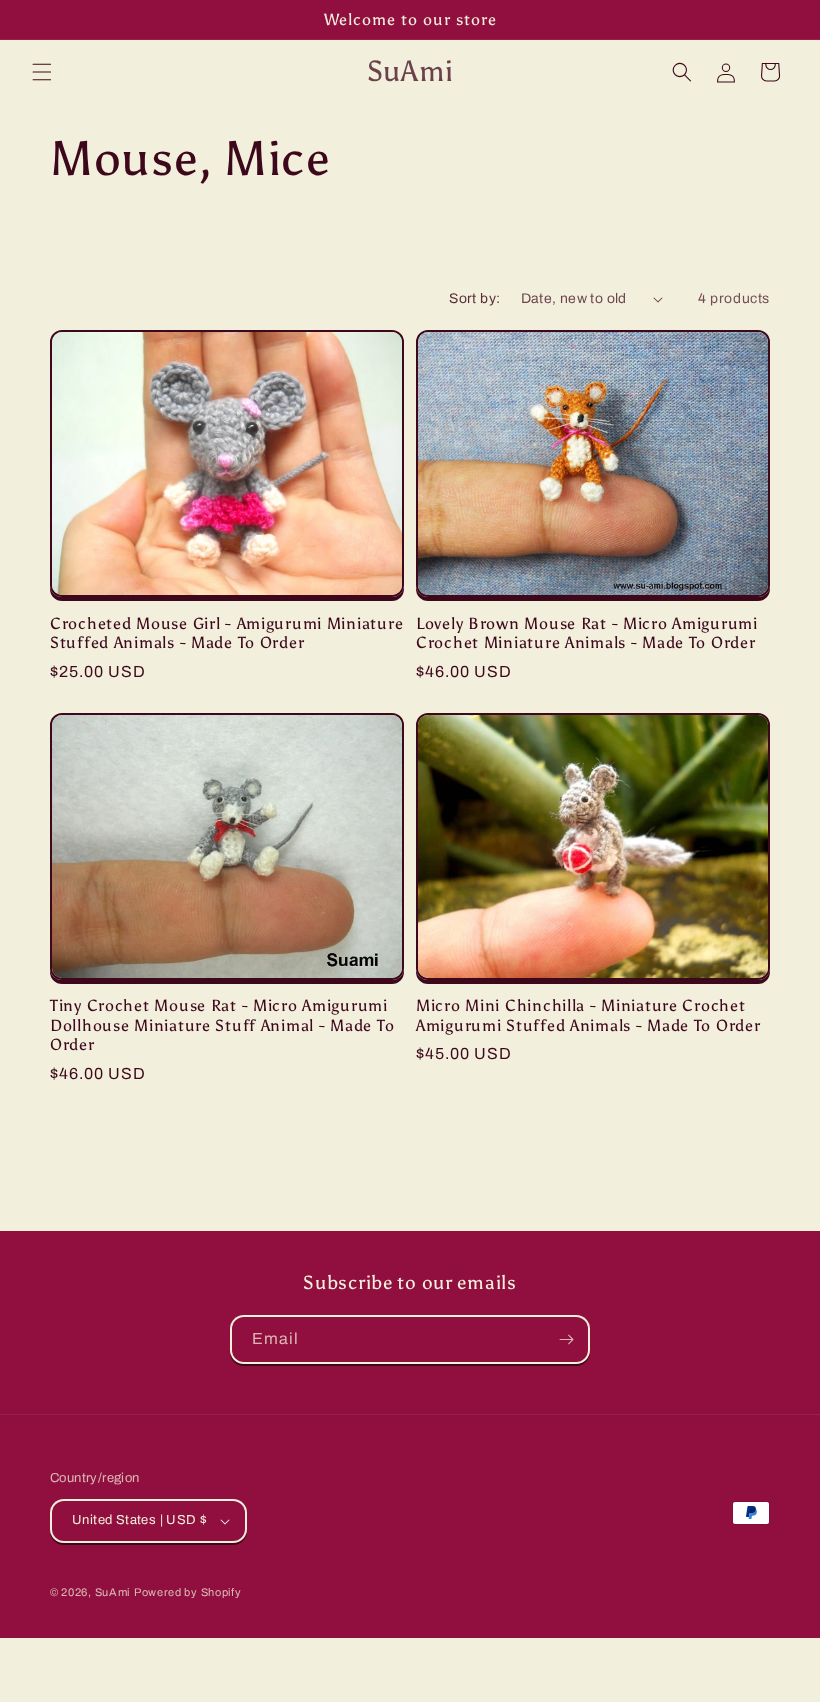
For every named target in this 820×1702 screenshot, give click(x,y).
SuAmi (113, 1592)
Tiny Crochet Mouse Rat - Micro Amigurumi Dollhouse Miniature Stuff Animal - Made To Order (222, 1025)
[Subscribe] (566, 1339)
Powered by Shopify (188, 1592)
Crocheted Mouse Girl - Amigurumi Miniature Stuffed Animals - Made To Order (226, 633)
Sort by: (474, 298)
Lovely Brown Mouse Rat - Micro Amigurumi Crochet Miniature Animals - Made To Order (587, 633)
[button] (42, 72)
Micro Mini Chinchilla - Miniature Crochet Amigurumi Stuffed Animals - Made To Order (588, 1015)
